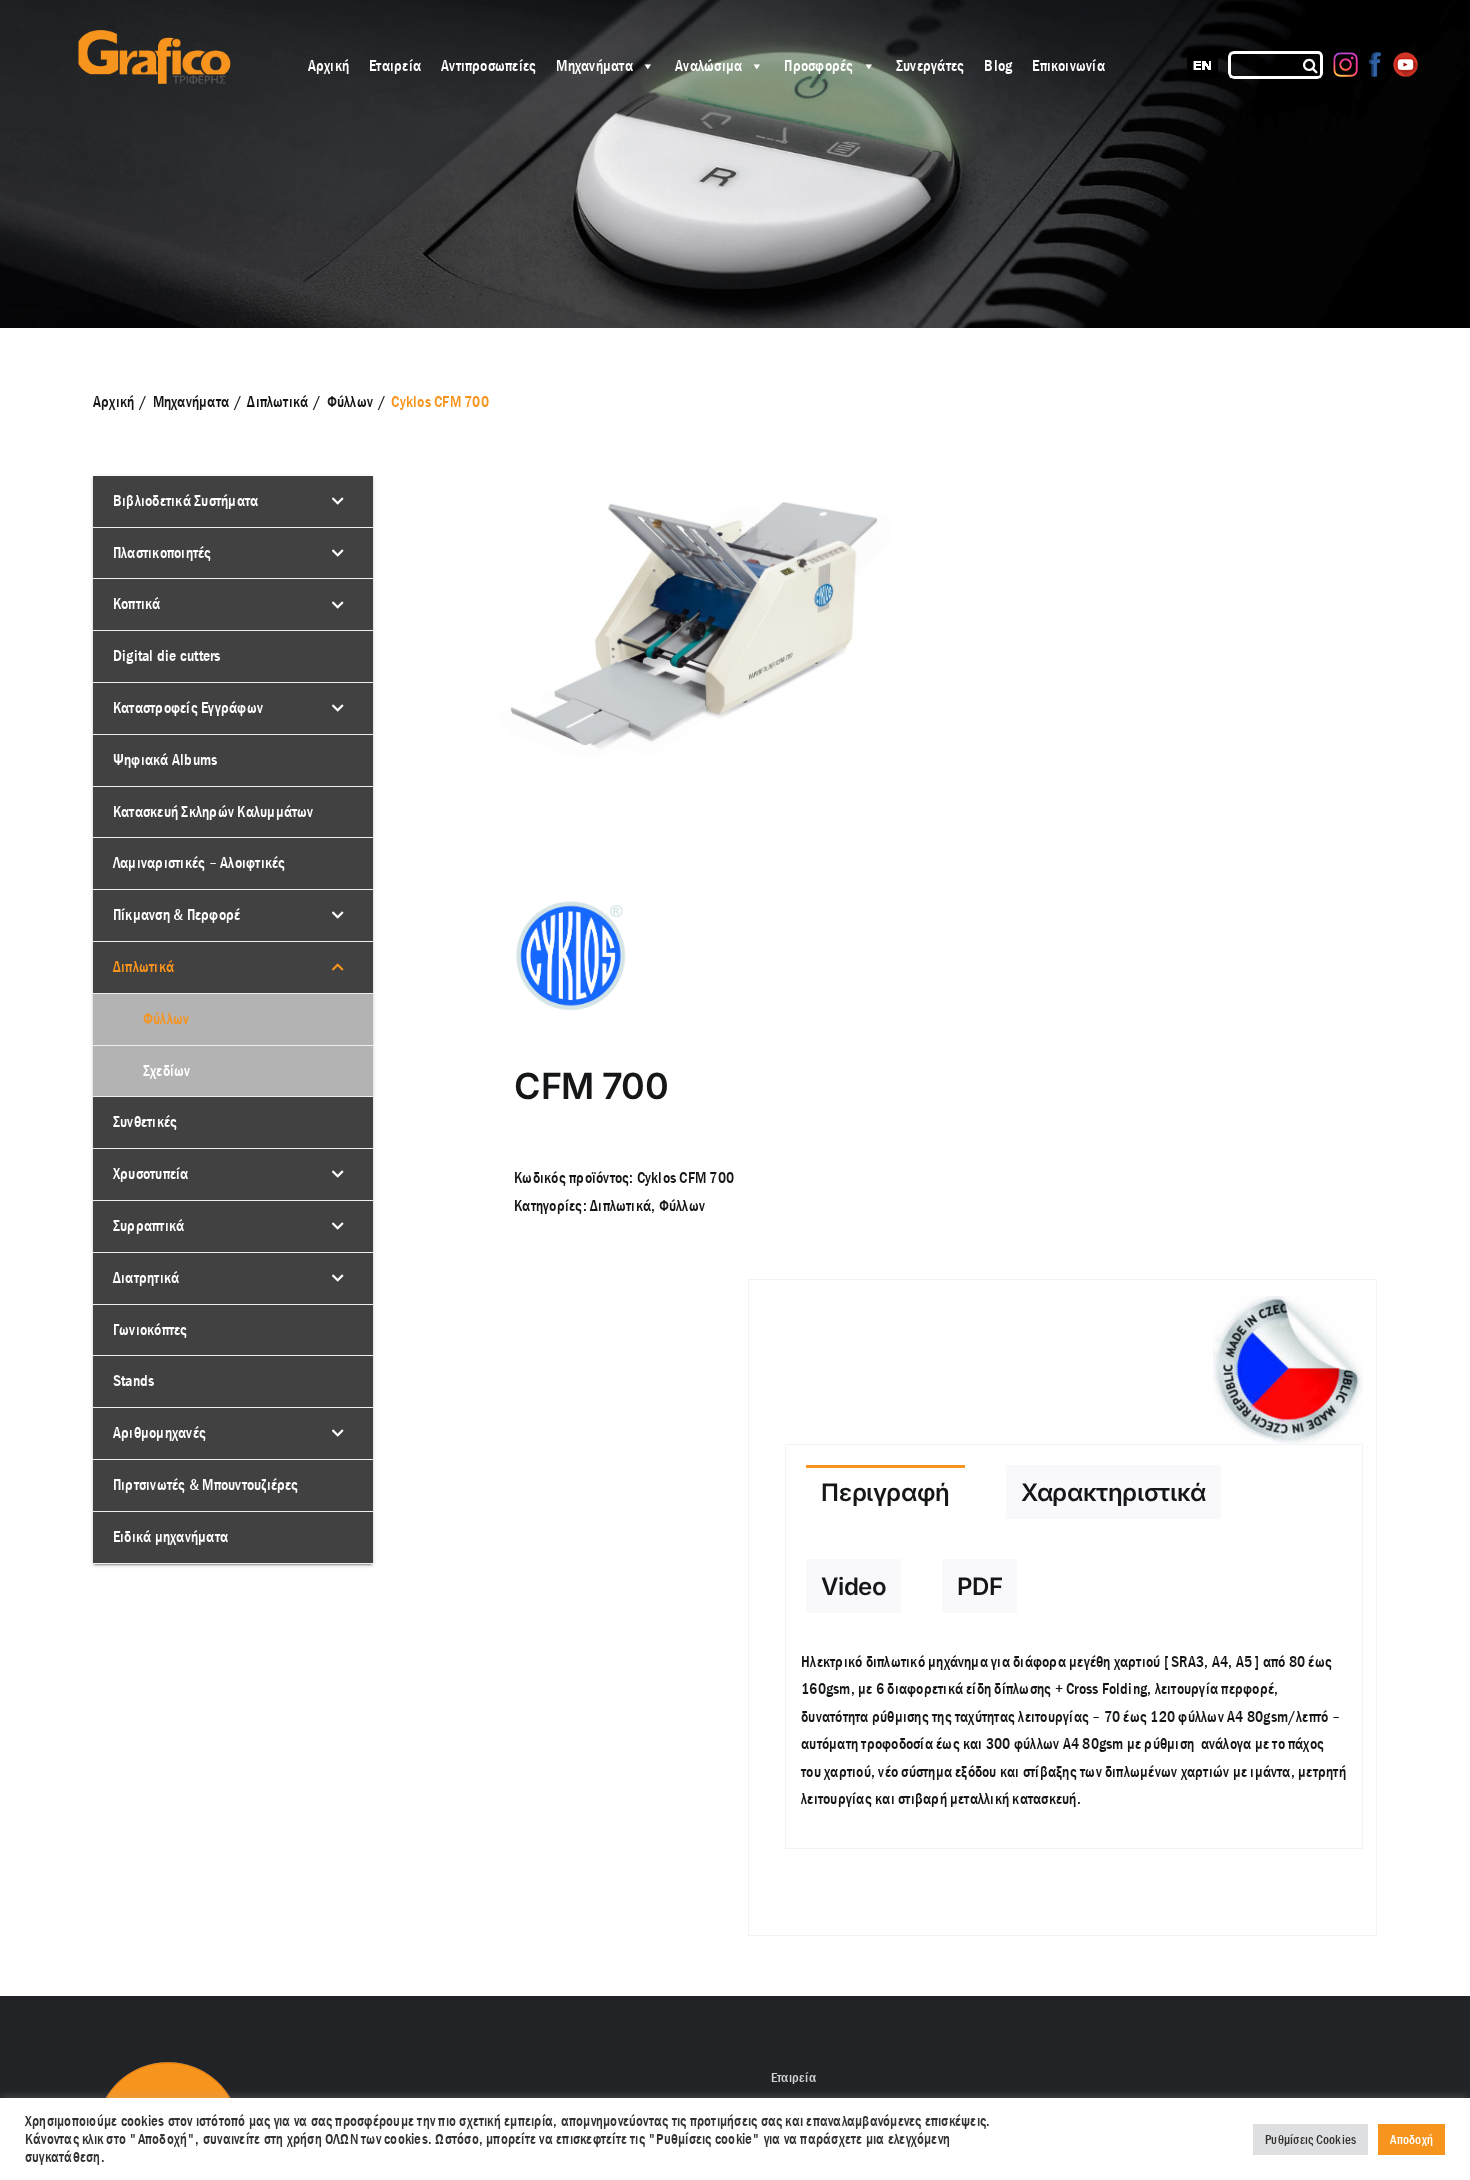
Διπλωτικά (620, 1205)
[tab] (885, 1492)
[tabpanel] (1073, 1741)
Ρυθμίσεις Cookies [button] (1310, 2139)
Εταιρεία (395, 65)
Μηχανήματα (594, 65)
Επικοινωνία (1068, 65)
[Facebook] (1375, 64)
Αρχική (328, 65)
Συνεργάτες (930, 65)
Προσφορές (818, 65)
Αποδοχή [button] (1411, 2139)
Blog (998, 65)
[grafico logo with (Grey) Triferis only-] (152, 37)
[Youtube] (1405, 64)
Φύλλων (682, 1205)
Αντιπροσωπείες (488, 65)
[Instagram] (1345, 64)
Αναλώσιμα (708, 65)
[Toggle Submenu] (338, 501)
